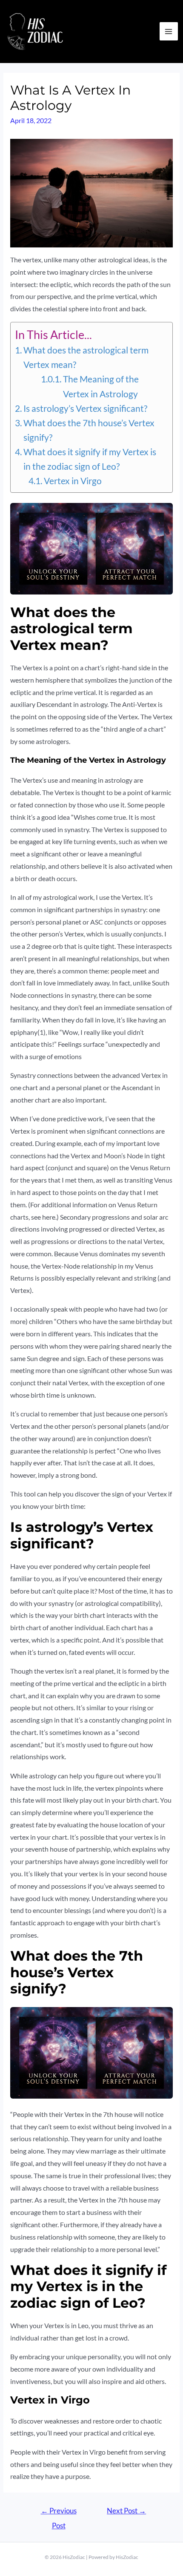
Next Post (126, 2511)
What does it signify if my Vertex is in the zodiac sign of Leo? (90, 459)
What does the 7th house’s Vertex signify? (89, 430)
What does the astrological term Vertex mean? (86, 357)
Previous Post (59, 2513)
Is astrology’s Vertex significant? (85, 408)
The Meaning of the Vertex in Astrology (101, 386)
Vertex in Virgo (73, 481)
